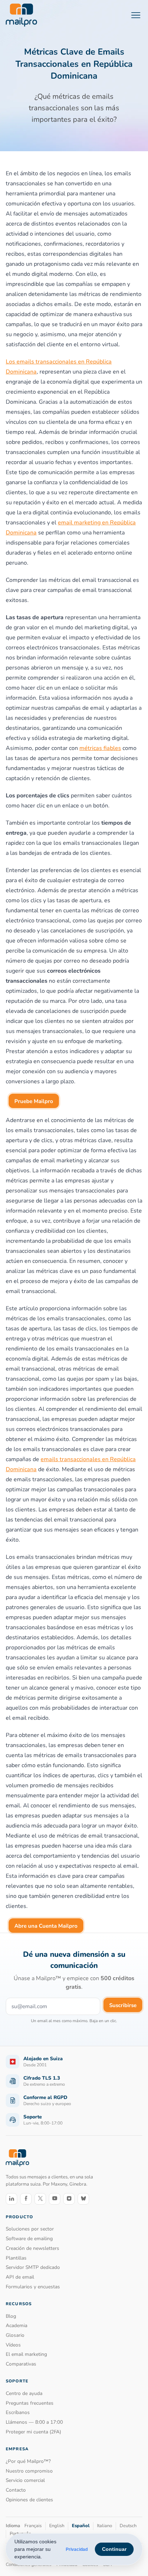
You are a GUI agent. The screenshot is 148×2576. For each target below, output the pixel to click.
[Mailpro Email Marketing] (17, 2158)
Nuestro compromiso (29, 2471)
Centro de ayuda (24, 2393)
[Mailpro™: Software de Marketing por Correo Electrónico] (21, 15)
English (57, 2526)
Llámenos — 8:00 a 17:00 (34, 2422)
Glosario (15, 2335)
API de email (20, 2277)
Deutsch (128, 2526)
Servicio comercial (25, 2480)
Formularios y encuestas (33, 2287)
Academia (17, 2325)
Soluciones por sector (30, 2229)
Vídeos (13, 2345)
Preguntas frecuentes (30, 2403)
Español (81, 2526)
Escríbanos (18, 2412)
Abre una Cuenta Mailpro (46, 1926)
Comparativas (21, 2364)
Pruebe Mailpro (34, 1101)
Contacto (16, 2490)
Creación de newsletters (33, 2248)
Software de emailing (29, 2239)
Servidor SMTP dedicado (33, 2267)
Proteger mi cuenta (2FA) (33, 2432)
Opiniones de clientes (29, 2500)
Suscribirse (123, 2005)
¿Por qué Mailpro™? (28, 2461)
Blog (11, 2316)
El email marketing (26, 2354)
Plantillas (16, 2258)
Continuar (114, 2549)
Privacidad (77, 2549)
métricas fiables (100, 748)
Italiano (105, 2526)
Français (33, 2526)
